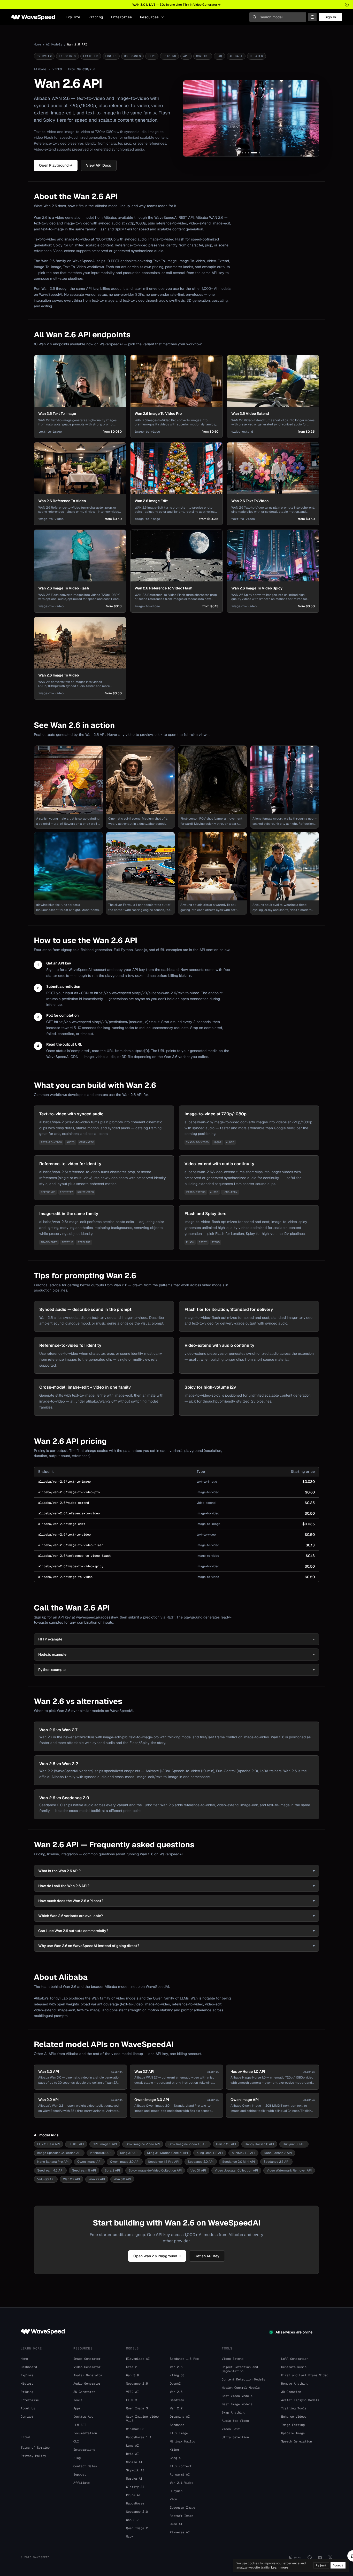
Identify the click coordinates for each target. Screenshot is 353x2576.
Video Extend (233, 2359)
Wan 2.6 (176, 2367)
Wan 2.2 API (71, 2179)
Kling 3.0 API (129, 2153)
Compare (203, 56)
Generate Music (294, 2367)
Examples (91, 56)
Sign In (330, 17)
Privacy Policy (33, 2456)
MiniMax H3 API (243, 2153)
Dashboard (29, 2367)
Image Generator (87, 2359)
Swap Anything (233, 2412)
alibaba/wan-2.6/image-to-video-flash (71, 1545)
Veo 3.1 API (198, 2170)
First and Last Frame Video (305, 2375)
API (186, 56)
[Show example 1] (242, 153)
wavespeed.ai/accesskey (97, 1617)
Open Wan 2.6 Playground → (157, 2256)
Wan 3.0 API (122, 2179)
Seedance (177, 2425)
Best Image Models (237, 2404)
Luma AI (132, 2446)
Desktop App (83, 2417)
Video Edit (231, 2429)
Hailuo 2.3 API (226, 2144)
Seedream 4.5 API (50, 2170)
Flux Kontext (181, 2466)
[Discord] (320, 2557)
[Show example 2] (245, 153)
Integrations (84, 2450)
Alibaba (236, 56)
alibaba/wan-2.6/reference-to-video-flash (74, 1556)
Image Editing (293, 2425)
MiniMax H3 (135, 2429)
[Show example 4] (252, 153)
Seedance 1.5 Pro (184, 2359)
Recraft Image (182, 2516)
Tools (78, 2400)
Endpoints (67, 56)
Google (175, 2458)
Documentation (85, 2433)
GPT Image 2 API (105, 2144)
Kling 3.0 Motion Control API (167, 2153)
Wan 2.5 (176, 2392)
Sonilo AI (134, 2462)
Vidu (173, 2499)
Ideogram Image (182, 2508)
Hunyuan (176, 2491)
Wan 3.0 (132, 2375)
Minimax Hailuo (182, 2441)
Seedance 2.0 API (201, 2162)
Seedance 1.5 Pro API (164, 2162)
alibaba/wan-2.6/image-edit (62, 1524)
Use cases (132, 56)
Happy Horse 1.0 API (259, 2144)
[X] (330, 2557)
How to (111, 56)
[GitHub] (310, 2557)
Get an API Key (207, 2256)
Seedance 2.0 (137, 2512)
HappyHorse (135, 2503)
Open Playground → (56, 165)
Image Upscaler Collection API (59, 2153)
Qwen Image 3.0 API (125, 2162)
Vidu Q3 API (46, 2179)
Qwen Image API (89, 2162)
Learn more (280, 2567)
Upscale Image (293, 2433)
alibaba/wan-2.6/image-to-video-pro (69, 1492)
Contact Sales (85, 2466)
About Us (28, 2408)
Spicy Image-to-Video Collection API (155, 2170)
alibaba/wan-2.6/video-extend (64, 1503)
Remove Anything (295, 2384)
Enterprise (121, 17)
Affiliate (82, 2483)
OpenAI (175, 2384)
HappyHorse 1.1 (139, 2437)
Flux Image (179, 2433)
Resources (149, 17)
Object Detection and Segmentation (240, 2369)
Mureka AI (134, 2479)
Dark (298, 2558)
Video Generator (87, 2367)
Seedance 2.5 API (276, 2162)
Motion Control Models (241, 2388)
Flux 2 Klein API (48, 2144)
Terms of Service (35, 2448)
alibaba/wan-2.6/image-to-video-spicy (71, 1566)
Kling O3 (177, 2375)
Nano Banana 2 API (278, 2153)
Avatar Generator (88, 2375)
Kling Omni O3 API (210, 2153)
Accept (338, 2565)
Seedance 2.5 (137, 2384)
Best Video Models (237, 2396)
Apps (77, 2408)
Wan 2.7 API (97, 2179)
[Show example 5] (257, 153)
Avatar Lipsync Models (300, 2400)
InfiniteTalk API (101, 2153)
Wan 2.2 (176, 2408)
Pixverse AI (180, 2532)
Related (256, 56)
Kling (174, 2450)
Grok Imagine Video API (143, 2144)
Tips (152, 56)
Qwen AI (176, 2524)
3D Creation (291, 2392)
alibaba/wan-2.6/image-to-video (65, 1577)
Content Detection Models (243, 2379)
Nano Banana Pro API (53, 2162)
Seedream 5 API (84, 2170)
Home (37, 44)
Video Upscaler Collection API (236, 2170)
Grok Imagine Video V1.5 (142, 2419)
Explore (73, 17)
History (27, 2384)
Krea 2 (132, 2367)
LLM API (80, 2425)
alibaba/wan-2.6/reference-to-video (69, 1513)
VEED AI (132, 2392)
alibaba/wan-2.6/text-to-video (64, 1535)
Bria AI (132, 2454)
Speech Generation (297, 2441)
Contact (27, 2417)
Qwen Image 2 (137, 2528)
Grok (130, 2536)
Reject (321, 2565)
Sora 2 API (112, 2170)
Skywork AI (135, 2470)
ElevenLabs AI (138, 2359)
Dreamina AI (180, 2417)
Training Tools (294, 2408)
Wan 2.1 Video (182, 2483)
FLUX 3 (132, 2400)
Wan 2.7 (132, 2520)
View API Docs (99, 165)
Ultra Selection (235, 2437)
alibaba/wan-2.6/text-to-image (64, 1482)
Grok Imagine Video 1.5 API (188, 2144)
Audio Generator (87, 2384)
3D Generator (84, 2392)
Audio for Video (235, 2421)
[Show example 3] (249, 153)
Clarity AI (135, 2487)
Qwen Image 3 (137, 2408)
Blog (77, 2458)
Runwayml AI (180, 2474)
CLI (76, 2441)
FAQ (219, 56)
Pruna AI (133, 2495)
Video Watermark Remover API (289, 2170)
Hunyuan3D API (294, 2144)
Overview (44, 56)
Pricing (96, 17)
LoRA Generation (295, 2359)
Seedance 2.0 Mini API (239, 2162)
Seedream (177, 2400)
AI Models (54, 44)
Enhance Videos (294, 2417)
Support (80, 2474)
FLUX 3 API (76, 2144)
